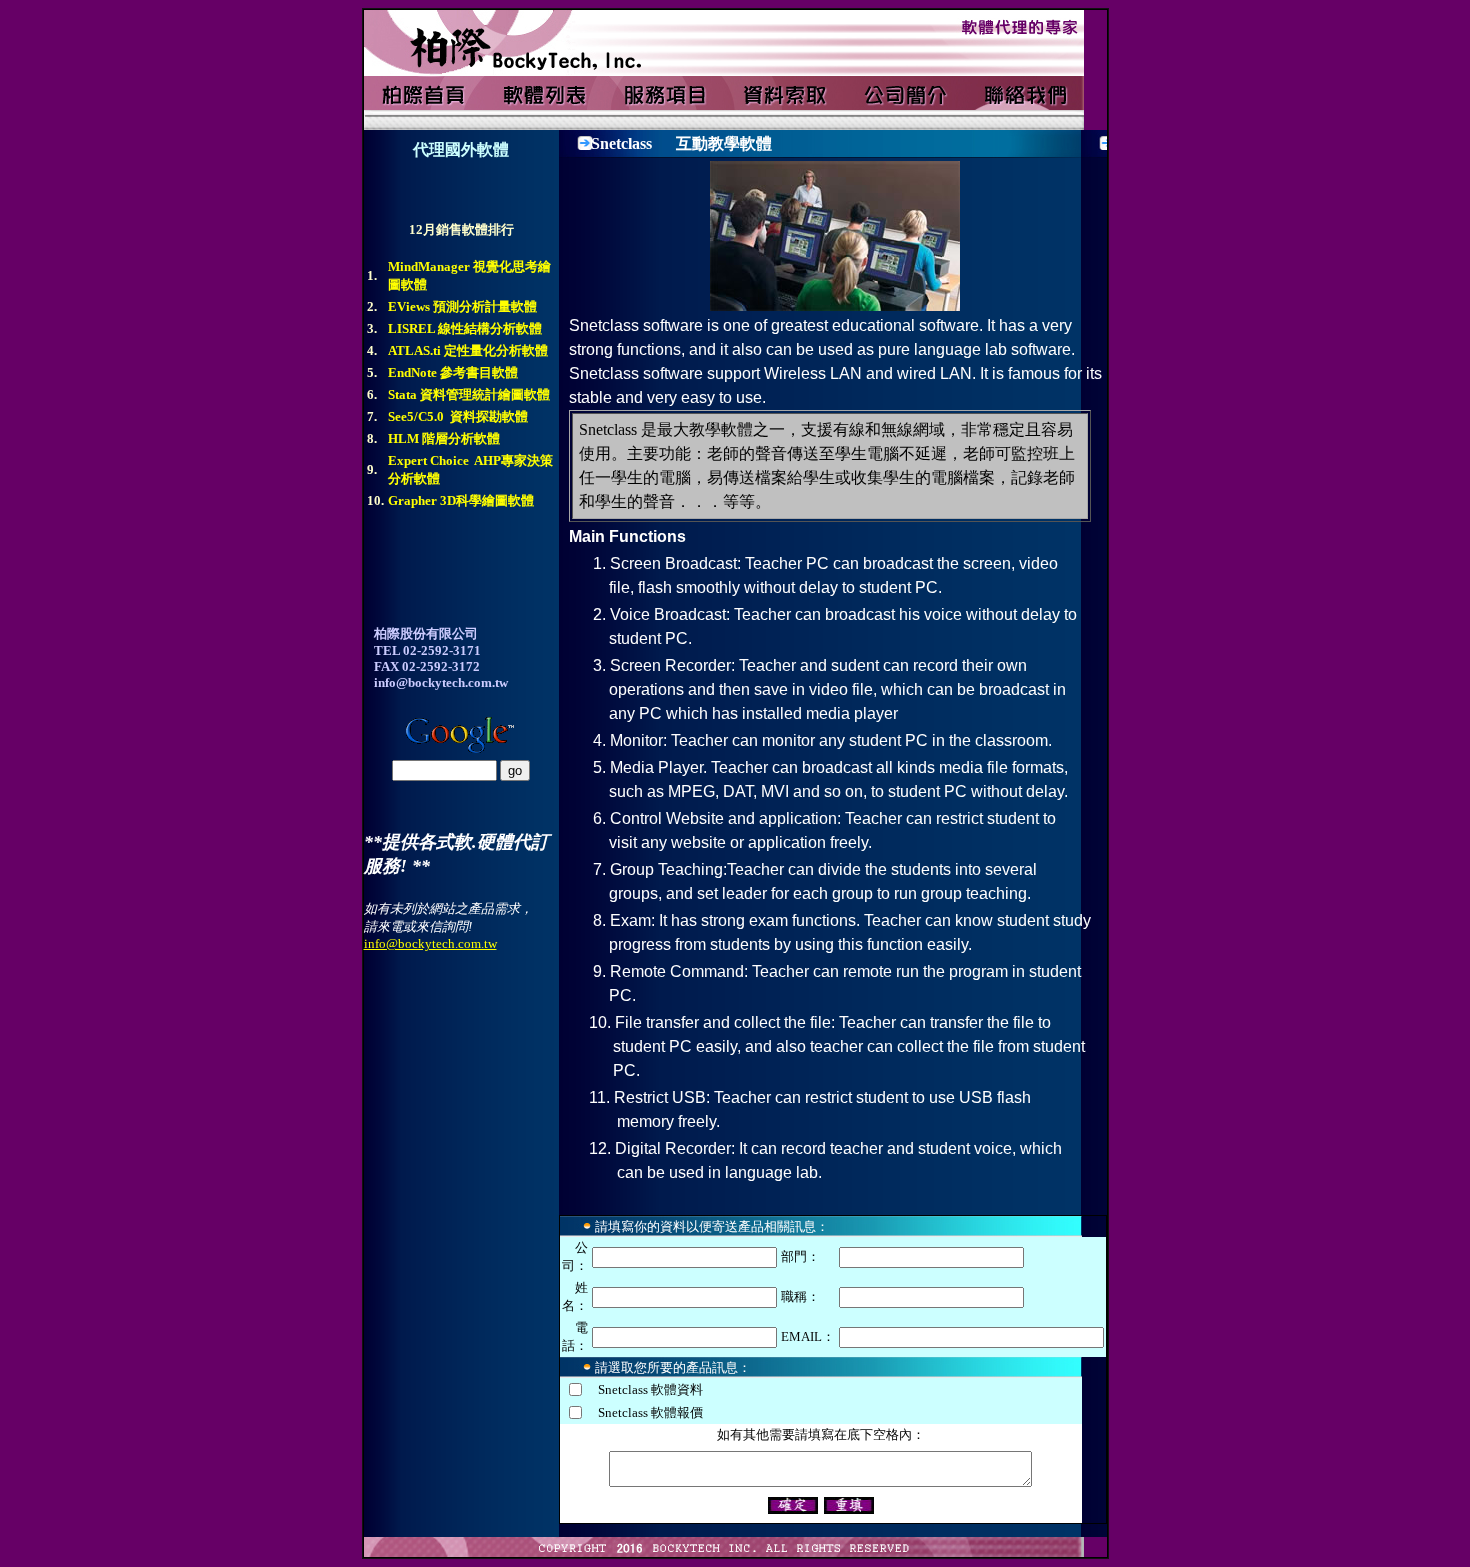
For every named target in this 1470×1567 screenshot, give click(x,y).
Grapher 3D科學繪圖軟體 (461, 500)
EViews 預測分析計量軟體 (462, 306)
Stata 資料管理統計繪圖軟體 (469, 394)
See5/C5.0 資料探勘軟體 (458, 416)
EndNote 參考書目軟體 (453, 372)
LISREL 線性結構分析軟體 (465, 328)
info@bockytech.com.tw (430, 943)
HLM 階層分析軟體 (444, 438)
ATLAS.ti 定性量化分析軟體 (468, 350)
